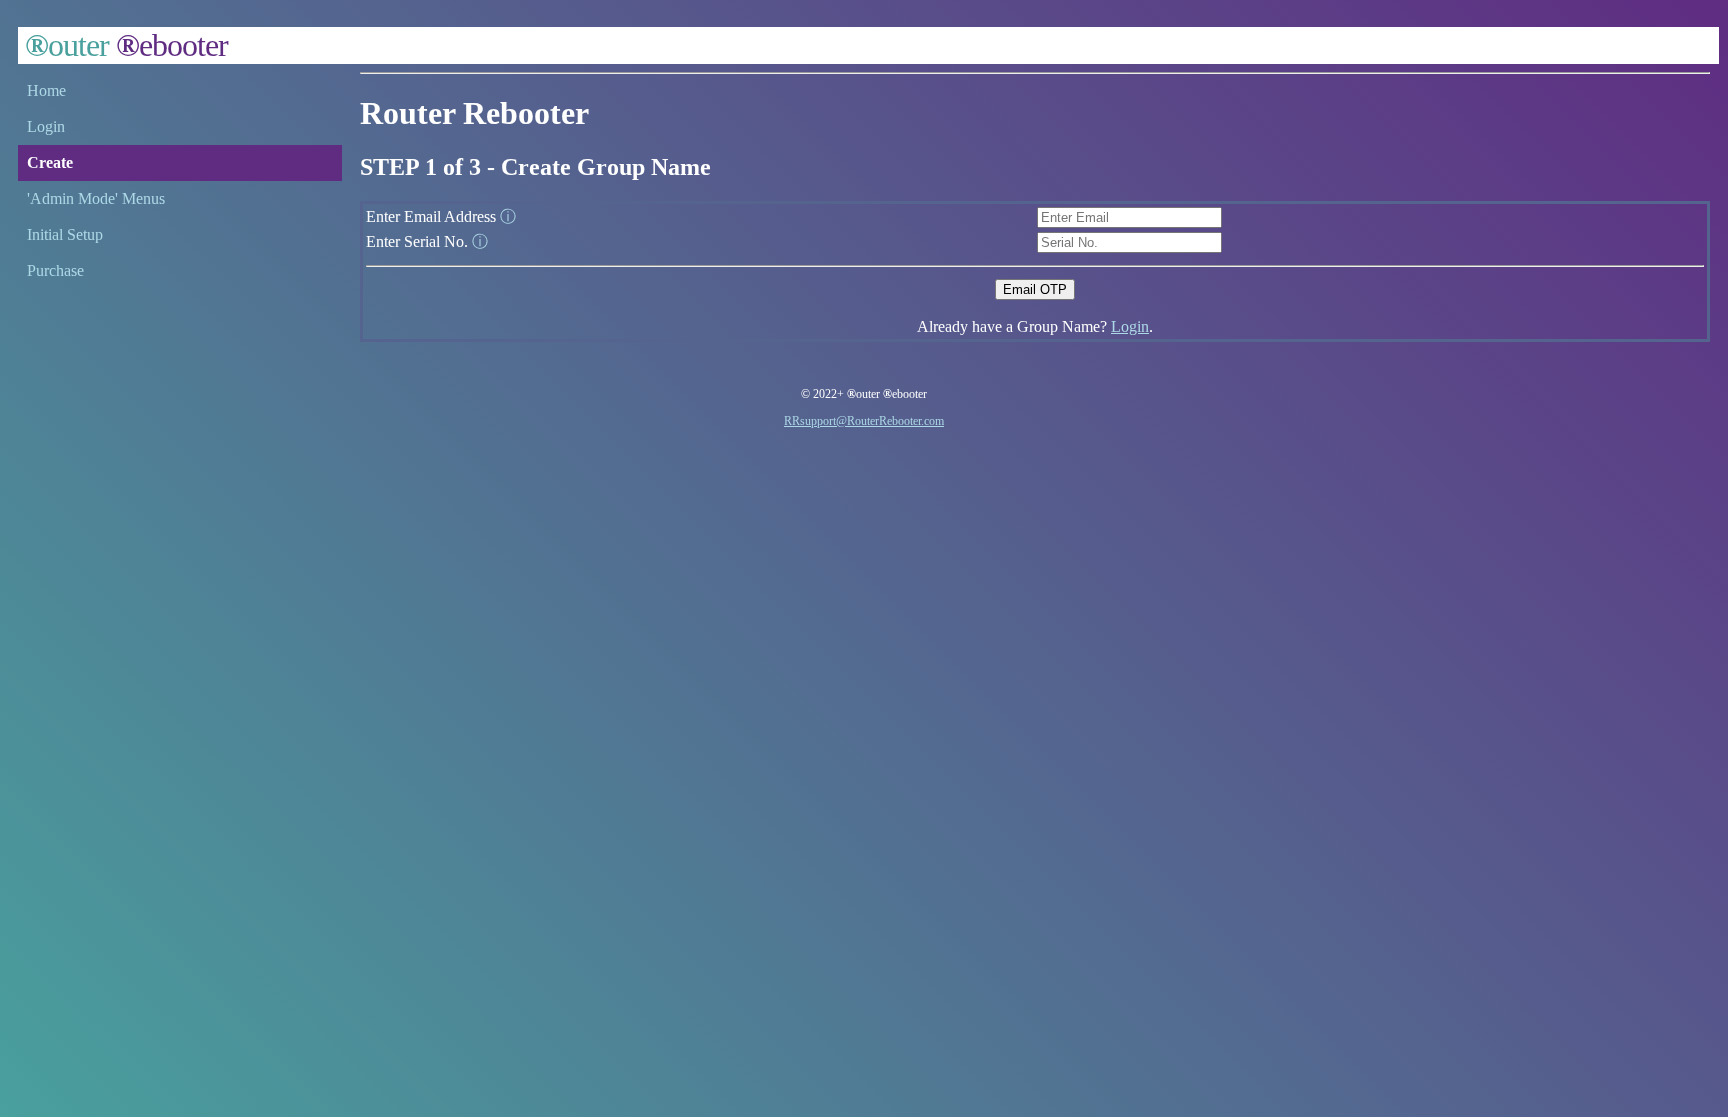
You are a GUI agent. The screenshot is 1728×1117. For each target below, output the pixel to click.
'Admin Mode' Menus (96, 198)
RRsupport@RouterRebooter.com (864, 421)
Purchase (55, 270)
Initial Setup (65, 234)
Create (50, 162)
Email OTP (1035, 289)
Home (46, 90)
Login (46, 126)
